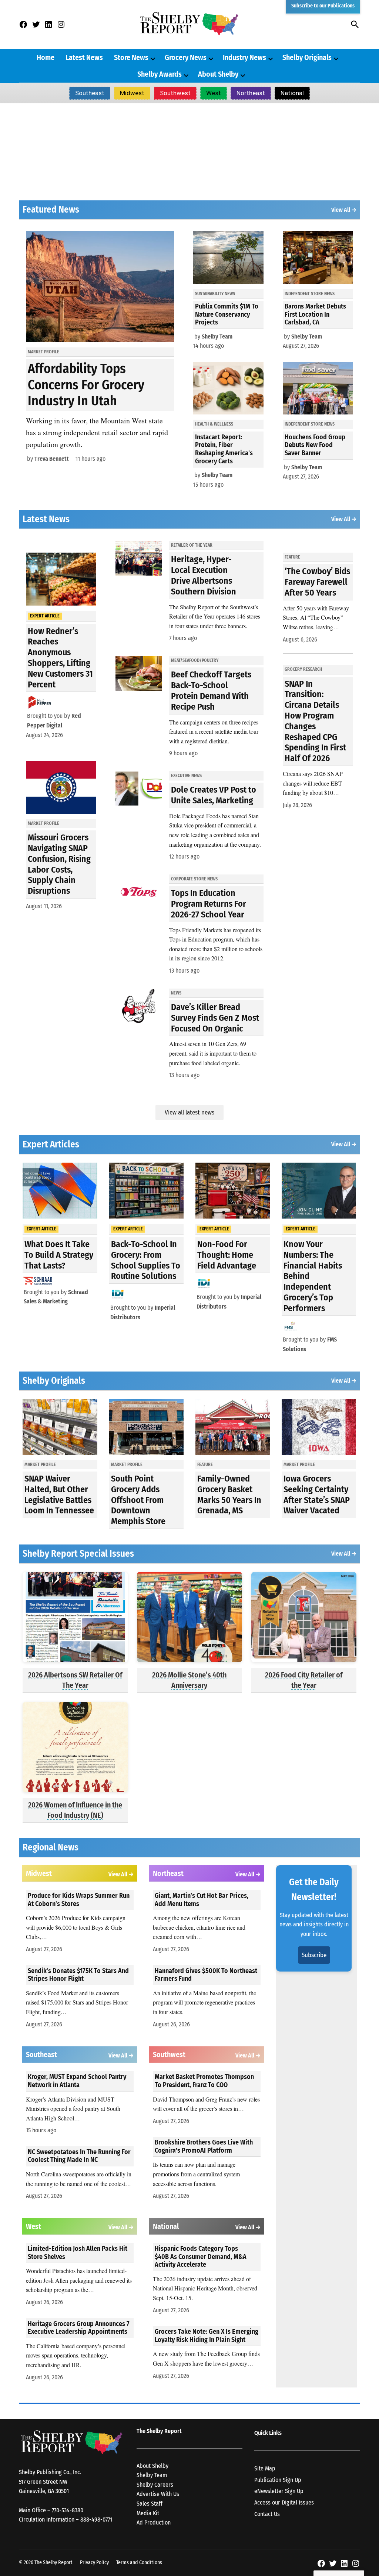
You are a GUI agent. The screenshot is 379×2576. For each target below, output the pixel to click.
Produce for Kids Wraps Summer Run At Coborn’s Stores (79, 1900)
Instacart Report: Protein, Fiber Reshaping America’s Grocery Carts (224, 449)
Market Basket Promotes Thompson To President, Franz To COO (204, 2081)
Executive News (186, 776)
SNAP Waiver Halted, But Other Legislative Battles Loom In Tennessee (59, 1494)
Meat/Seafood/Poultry (195, 660)
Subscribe (314, 1955)
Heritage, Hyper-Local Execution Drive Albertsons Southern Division (204, 575)
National (292, 93)
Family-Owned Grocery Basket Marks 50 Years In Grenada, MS (229, 1494)
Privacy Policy (94, 2562)
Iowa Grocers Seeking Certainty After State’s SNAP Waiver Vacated (317, 1494)
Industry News (244, 57)
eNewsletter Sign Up (279, 2491)
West (214, 93)
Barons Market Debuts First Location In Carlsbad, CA (315, 314)
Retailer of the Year (192, 545)
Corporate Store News (194, 879)
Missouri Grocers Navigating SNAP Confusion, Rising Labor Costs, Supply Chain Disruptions (59, 864)
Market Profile (43, 352)
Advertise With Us (158, 2494)
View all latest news (189, 1112)
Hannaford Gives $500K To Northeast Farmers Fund (206, 1975)
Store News (131, 57)
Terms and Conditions (139, 2562)
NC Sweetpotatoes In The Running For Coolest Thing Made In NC (79, 2156)
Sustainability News (215, 294)
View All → (344, 210)
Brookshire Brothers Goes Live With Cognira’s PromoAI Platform (204, 2146)
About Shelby (218, 74)
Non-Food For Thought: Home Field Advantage (227, 1255)
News (176, 993)
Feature (292, 557)
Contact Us (267, 2514)
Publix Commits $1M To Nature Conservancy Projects (227, 314)
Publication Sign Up (278, 2480)
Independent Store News (310, 294)
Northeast (251, 93)
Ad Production (154, 2522)
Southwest (175, 93)
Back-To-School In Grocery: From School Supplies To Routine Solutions (146, 1260)
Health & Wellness (214, 424)
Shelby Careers (155, 2485)
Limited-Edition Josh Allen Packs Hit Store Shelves (78, 2253)
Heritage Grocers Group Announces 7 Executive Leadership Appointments (79, 2328)
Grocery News (186, 57)
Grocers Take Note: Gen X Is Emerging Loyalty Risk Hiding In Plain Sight (207, 2336)
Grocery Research (303, 669)
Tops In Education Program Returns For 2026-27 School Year (209, 904)
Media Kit (148, 2513)
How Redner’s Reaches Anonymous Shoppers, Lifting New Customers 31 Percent (60, 658)
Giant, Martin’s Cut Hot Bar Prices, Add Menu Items (202, 1900)
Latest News (84, 57)
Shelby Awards (160, 74)
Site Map (265, 2468)
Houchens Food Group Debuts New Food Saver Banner (315, 445)
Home (46, 57)
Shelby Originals (307, 57)
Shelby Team (217, 336)
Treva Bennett (52, 459)
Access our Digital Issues (284, 2502)
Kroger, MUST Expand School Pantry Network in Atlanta (77, 2081)
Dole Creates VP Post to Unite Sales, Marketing (214, 795)
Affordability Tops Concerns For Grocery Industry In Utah (86, 384)
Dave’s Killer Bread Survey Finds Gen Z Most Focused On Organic (215, 1018)
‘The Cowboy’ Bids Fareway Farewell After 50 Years (317, 582)
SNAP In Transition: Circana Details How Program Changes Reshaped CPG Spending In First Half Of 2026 (315, 721)
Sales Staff (150, 2504)
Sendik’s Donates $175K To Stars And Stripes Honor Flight (78, 1975)
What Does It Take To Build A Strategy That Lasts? (59, 1255)
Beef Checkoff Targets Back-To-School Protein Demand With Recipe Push (211, 690)
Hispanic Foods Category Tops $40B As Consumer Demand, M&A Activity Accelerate (201, 2257)
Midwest (132, 93)
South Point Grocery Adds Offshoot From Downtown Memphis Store (138, 1500)
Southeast (90, 93)
